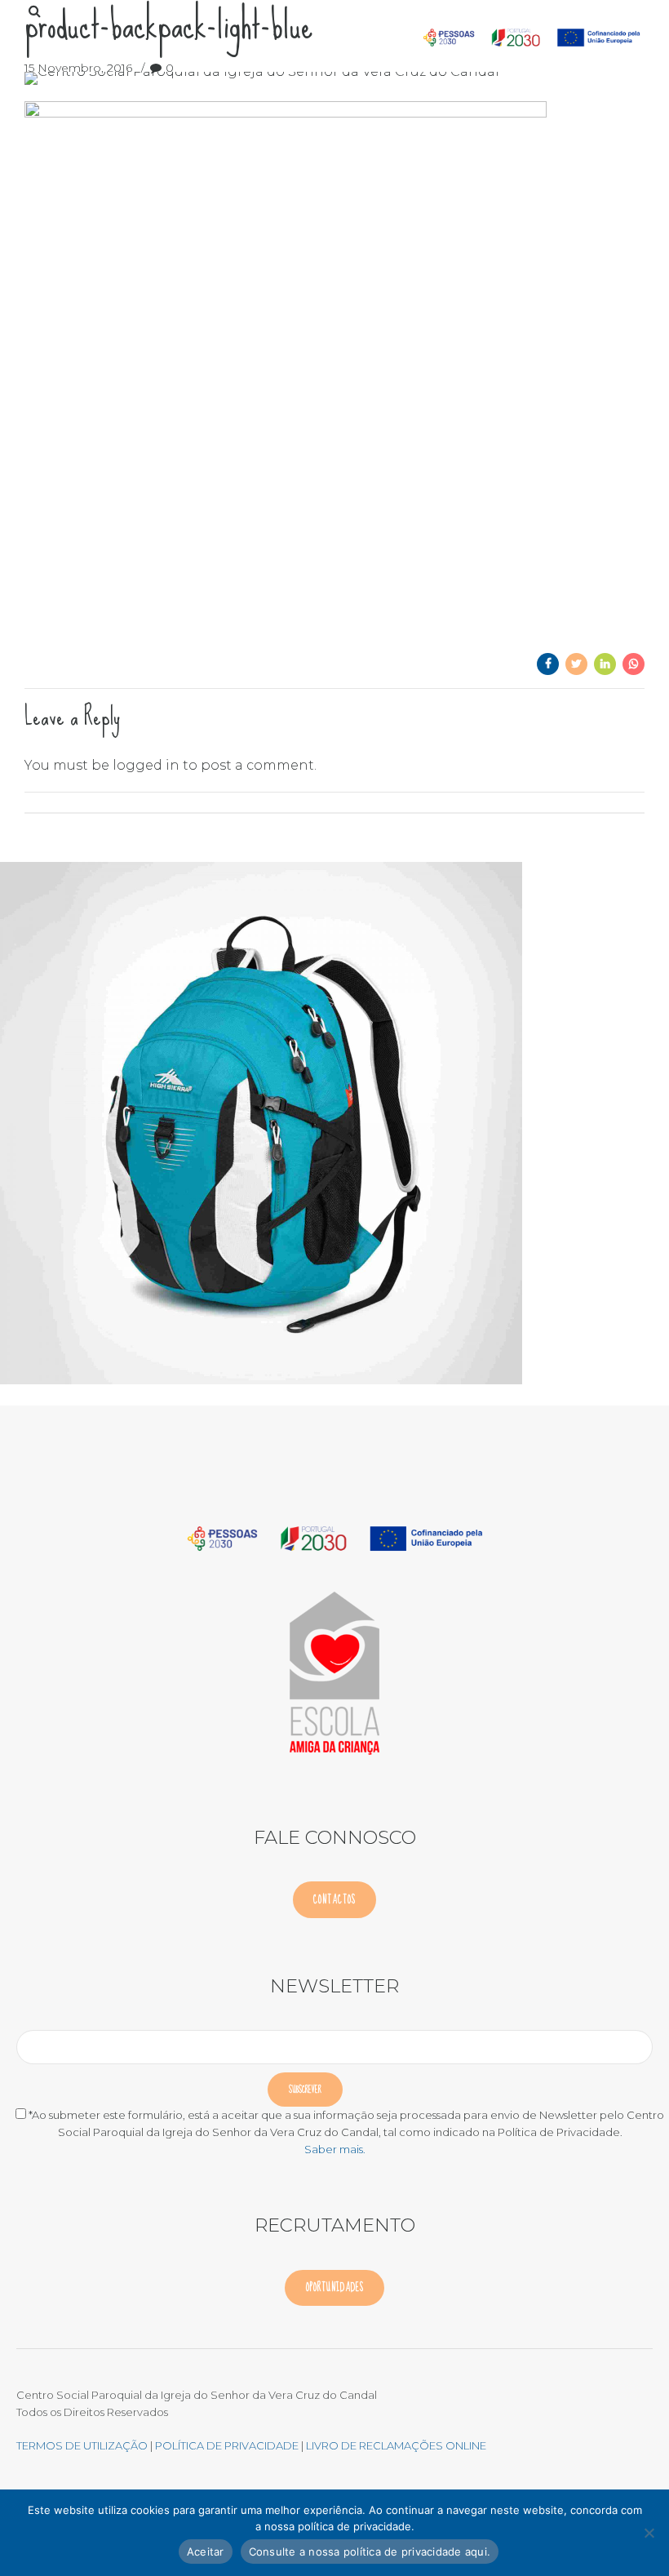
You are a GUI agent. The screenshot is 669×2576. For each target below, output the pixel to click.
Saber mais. (335, 2149)
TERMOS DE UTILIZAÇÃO (82, 2445)
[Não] (649, 2533)
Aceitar (206, 2552)
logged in (146, 765)
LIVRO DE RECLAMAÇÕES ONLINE (396, 2445)
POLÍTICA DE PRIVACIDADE (228, 2445)
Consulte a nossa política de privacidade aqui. (370, 2552)
